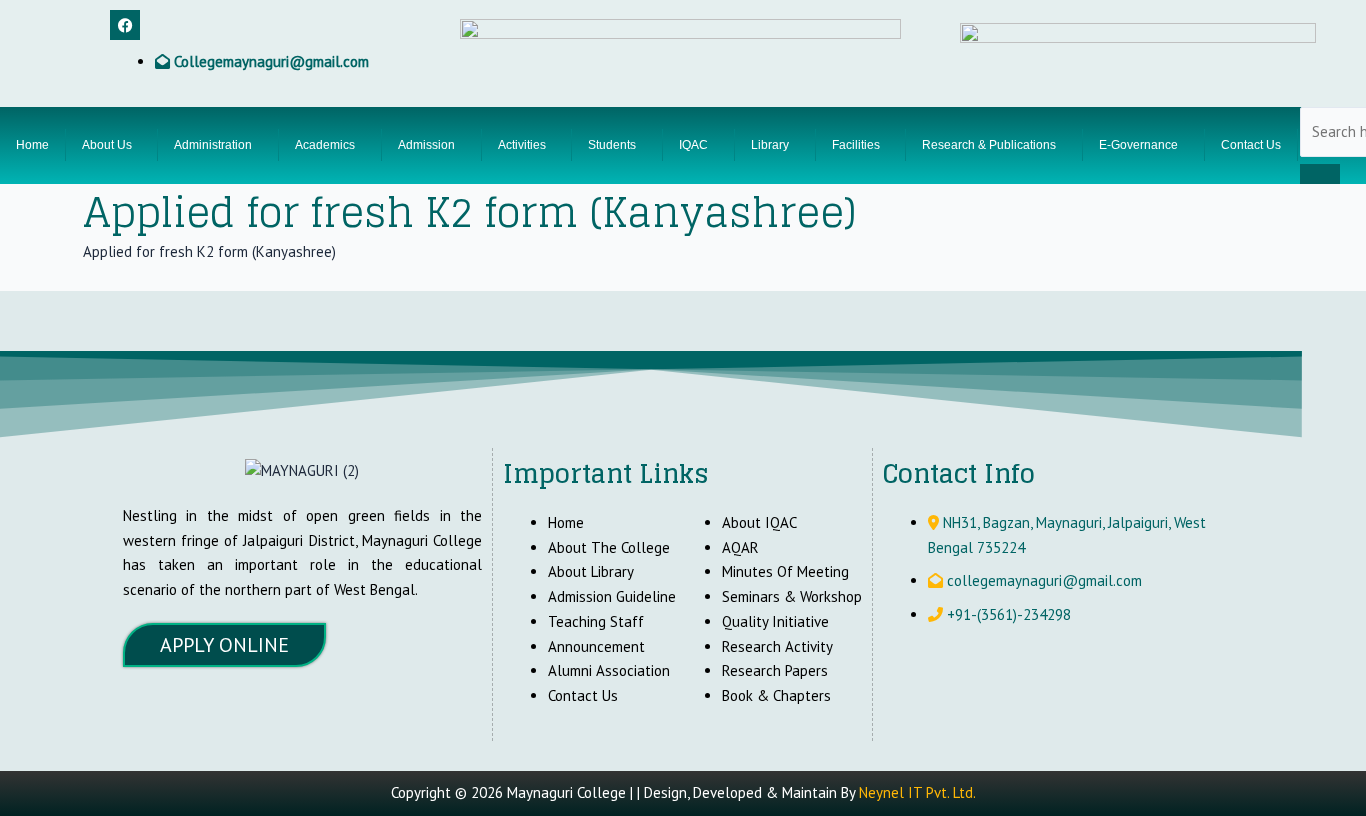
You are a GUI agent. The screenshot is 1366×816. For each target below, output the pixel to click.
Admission (426, 145)
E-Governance (1138, 145)
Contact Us (1251, 145)
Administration (213, 145)
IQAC (693, 145)
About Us (107, 145)
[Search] (1320, 174)
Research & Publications (989, 145)
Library (770, 145)
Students (612, 145)
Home (32, 145)
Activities (522, 145)
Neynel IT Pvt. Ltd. (917, 792)
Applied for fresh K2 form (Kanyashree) (209, 251)
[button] (112, 145)
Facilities (856, 145)
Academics (325, 145)
